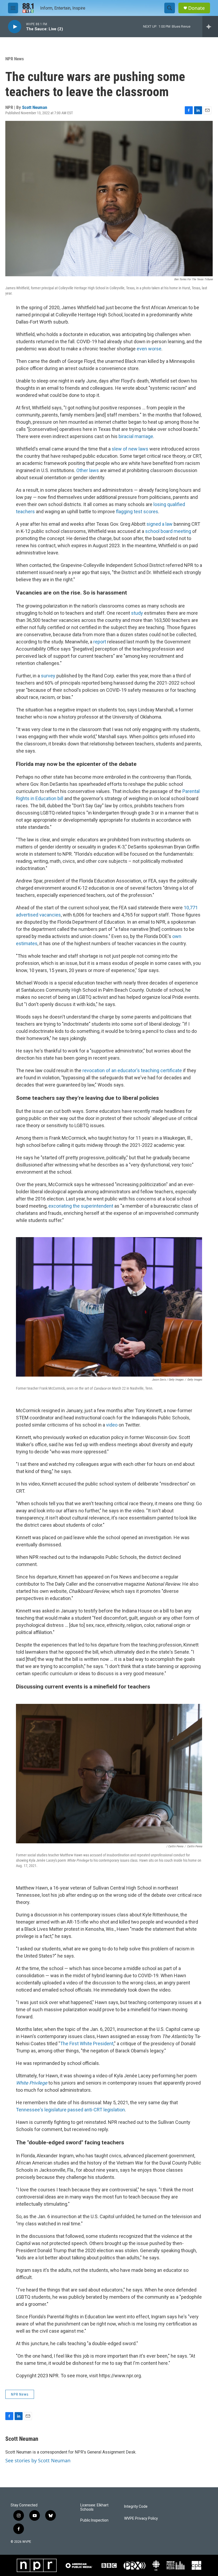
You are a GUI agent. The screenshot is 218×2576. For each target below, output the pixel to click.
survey (49, 676)
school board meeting (168, 531)
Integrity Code (136, 2507)
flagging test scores (137, 512)
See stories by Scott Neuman (38, 2460)
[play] (15, 27)
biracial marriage (136, 436)
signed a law (160, 524)
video (112, 1425)
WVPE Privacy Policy (141, 2518)
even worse (149, 349)
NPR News (15, 59)
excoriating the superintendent (81, 1206)
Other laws (88, 470)
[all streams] (210, 27)
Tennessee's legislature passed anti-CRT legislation (70, 2110)
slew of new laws (130, 449)
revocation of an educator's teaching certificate (132, 1070)
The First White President (87, 2044)
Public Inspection (94, 2520)
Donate (196, 8)
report (100, 642)
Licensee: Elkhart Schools (94, 2507)
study (137, 613)
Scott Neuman (35, 107)
